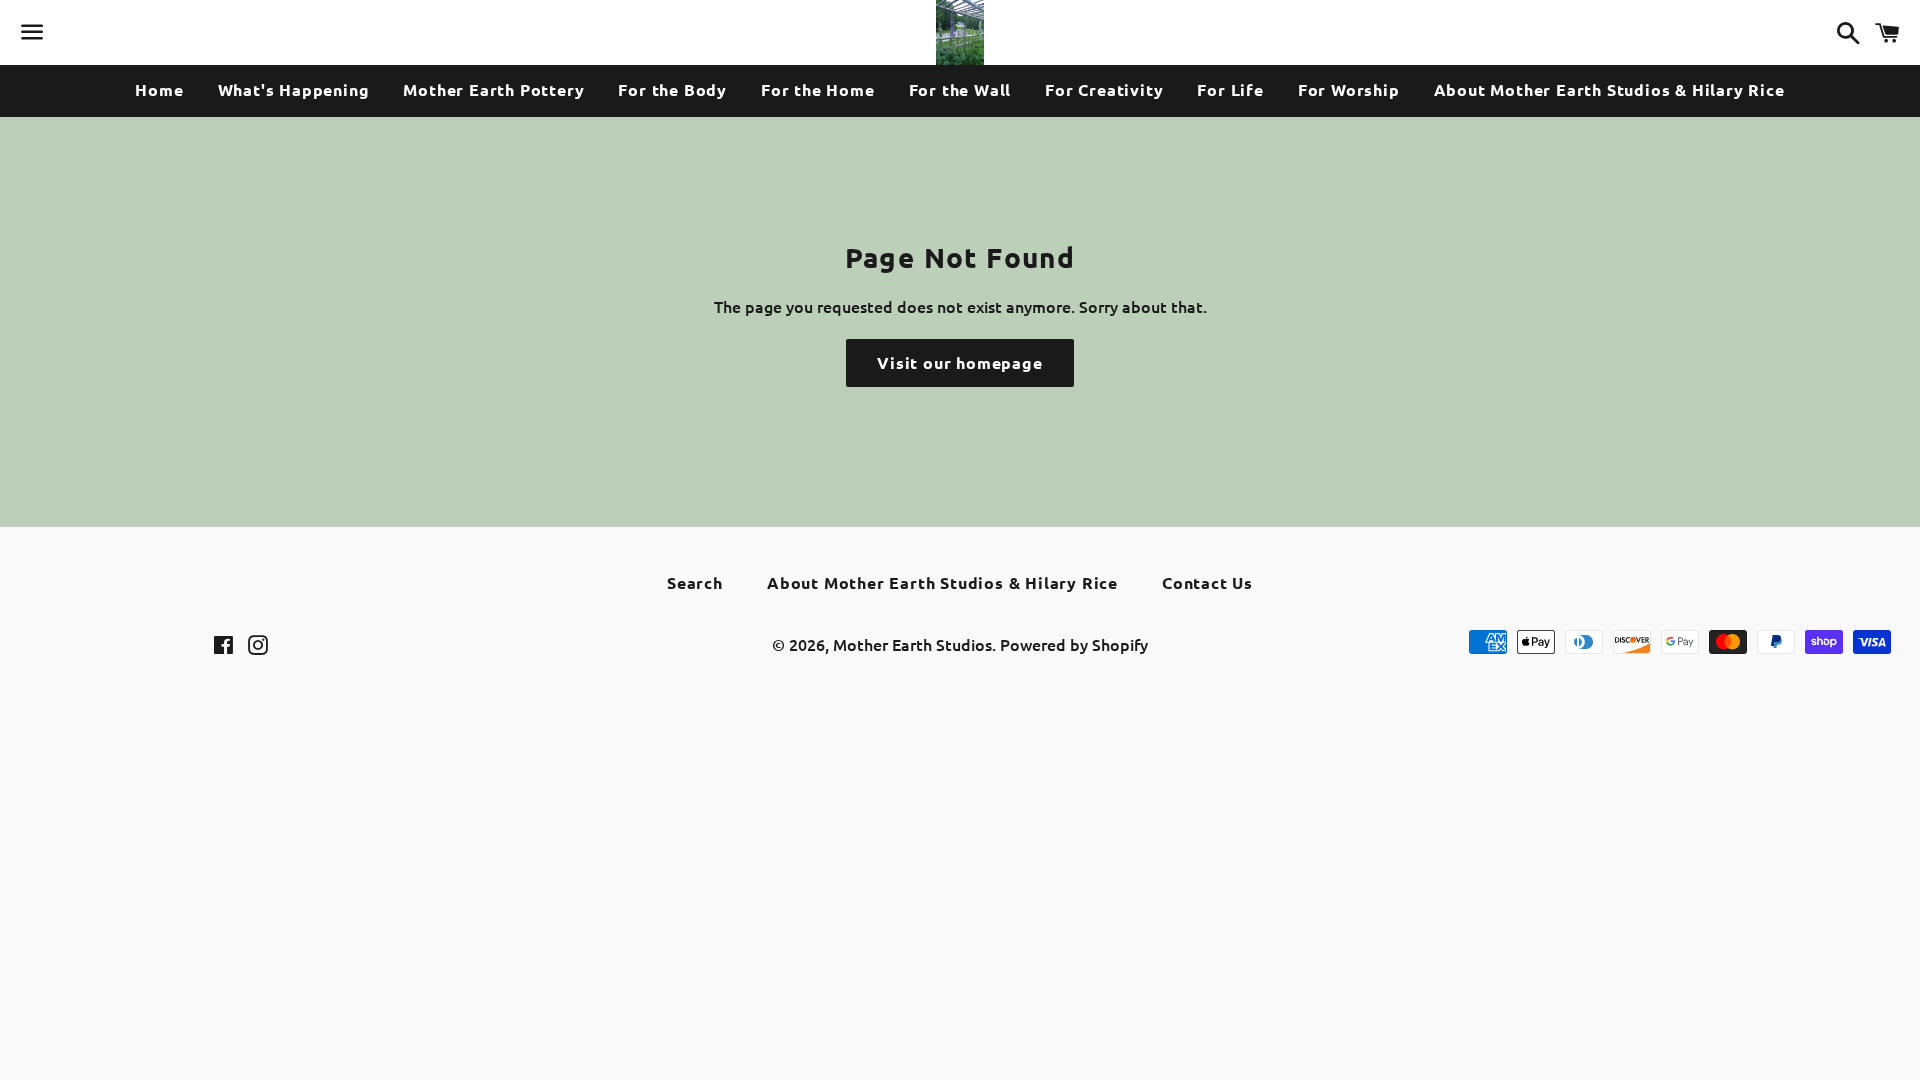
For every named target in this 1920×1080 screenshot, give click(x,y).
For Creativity (1104, 89)
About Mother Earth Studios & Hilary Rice (1609, 89)
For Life (1230, 89)
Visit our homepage (959, 362)
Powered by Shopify (1074, 644)
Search (695, 582)
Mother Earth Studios (912, 644)
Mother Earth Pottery (493, 89)
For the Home (818, 89)
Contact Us (1207, 582)
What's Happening (294, 89)
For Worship (1349, 89)
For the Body (672, 89)
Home (159, 89)
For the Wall (960, 89)
